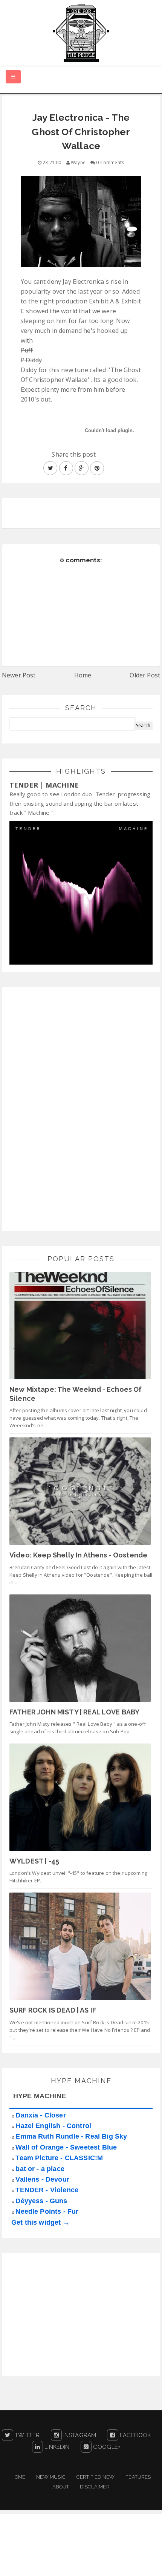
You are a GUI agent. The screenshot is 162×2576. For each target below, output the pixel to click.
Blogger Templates (134, 2563)
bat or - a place (40, 2169)
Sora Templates (76, 2563)
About (61, 2487)
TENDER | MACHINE (44, 785)
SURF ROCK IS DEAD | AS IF (53, 2010)
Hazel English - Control (53, 2126)
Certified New (96, 2477)
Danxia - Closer (40, 2115)
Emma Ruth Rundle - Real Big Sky (71, 2136)
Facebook (134, 2435)
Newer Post (19, 675)
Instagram (79, 2435)
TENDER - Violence (47, 2190)
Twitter (26, 2435)
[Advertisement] (66, 1108)
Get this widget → (40, 2222)
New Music (51, 2477)
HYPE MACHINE (40, 2096)
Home (83, 675)
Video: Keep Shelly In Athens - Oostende (78, 1555)
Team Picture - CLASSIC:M (59, 2158)
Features (138, 2477)
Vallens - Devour (42, 2179)
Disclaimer (95, 2487)
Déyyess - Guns (41, 2201)
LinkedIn (56, 2447)
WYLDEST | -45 (34, 1861)
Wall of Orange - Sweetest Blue (66, 2147)
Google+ (106, 2447)
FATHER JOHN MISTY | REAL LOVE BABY (74, 1712)
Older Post (145, 675)
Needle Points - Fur (47, 2211)
